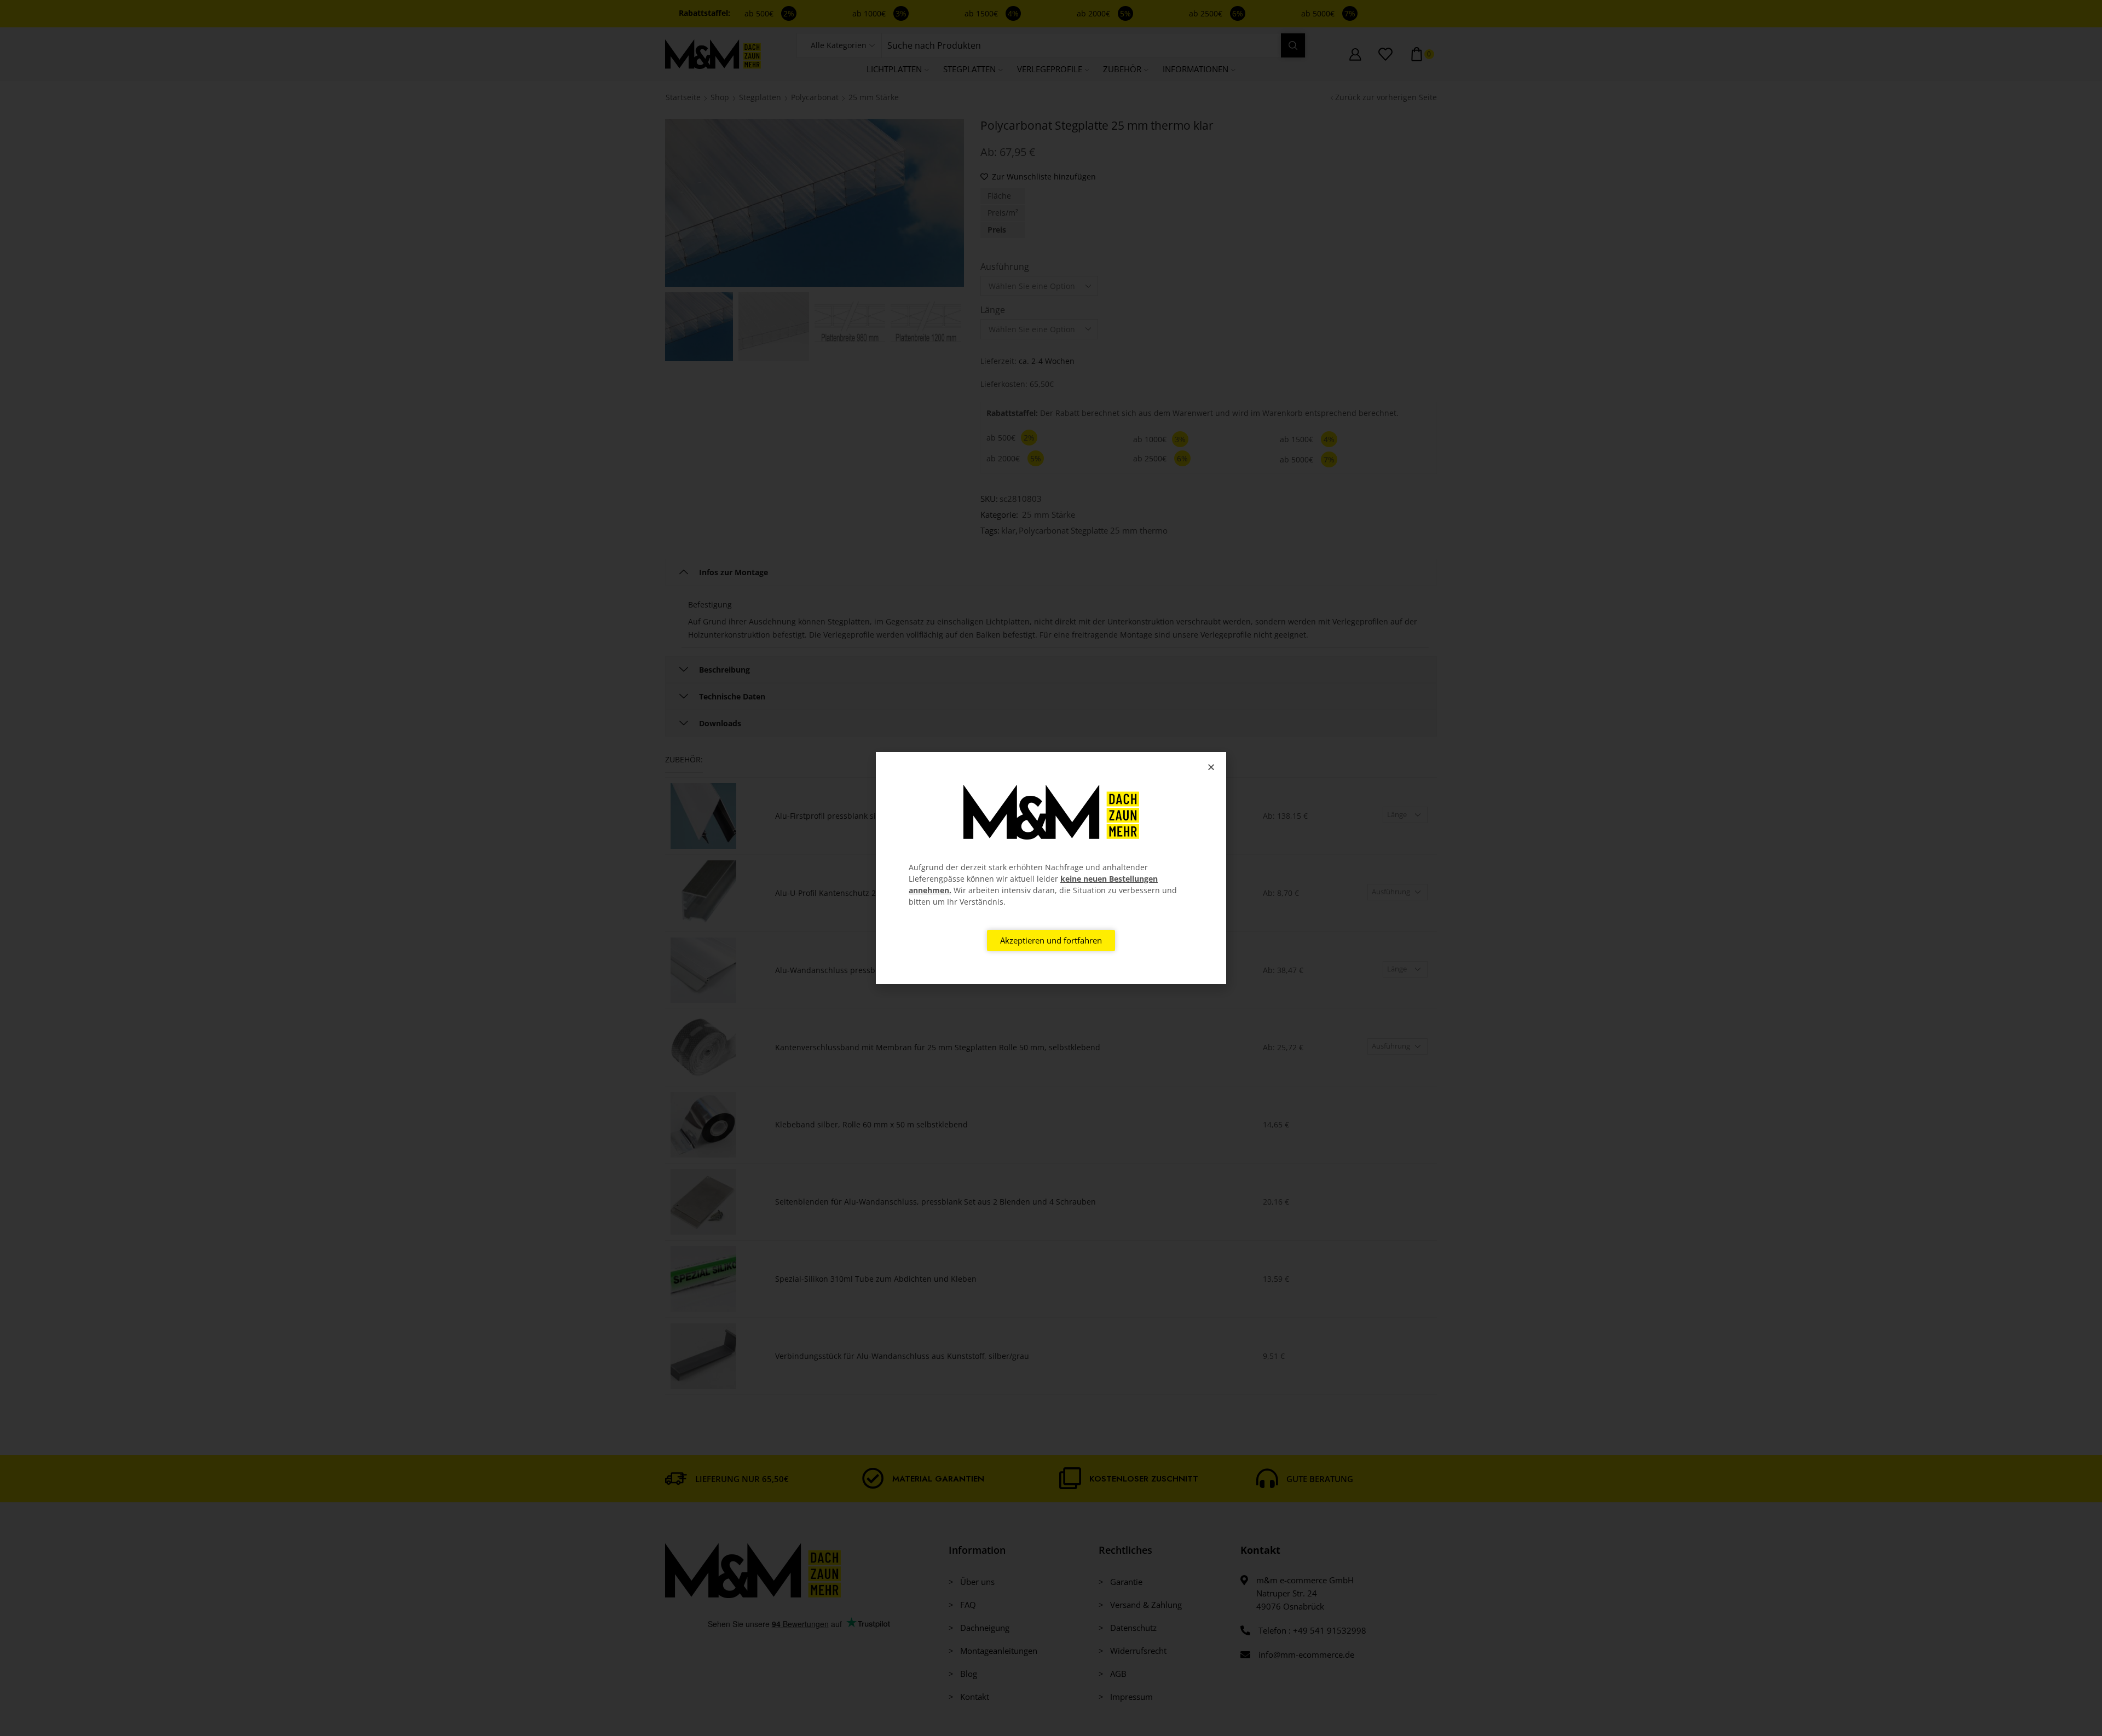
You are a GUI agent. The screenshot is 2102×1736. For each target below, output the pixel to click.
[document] (1051, 868)
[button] (1211, 767)
